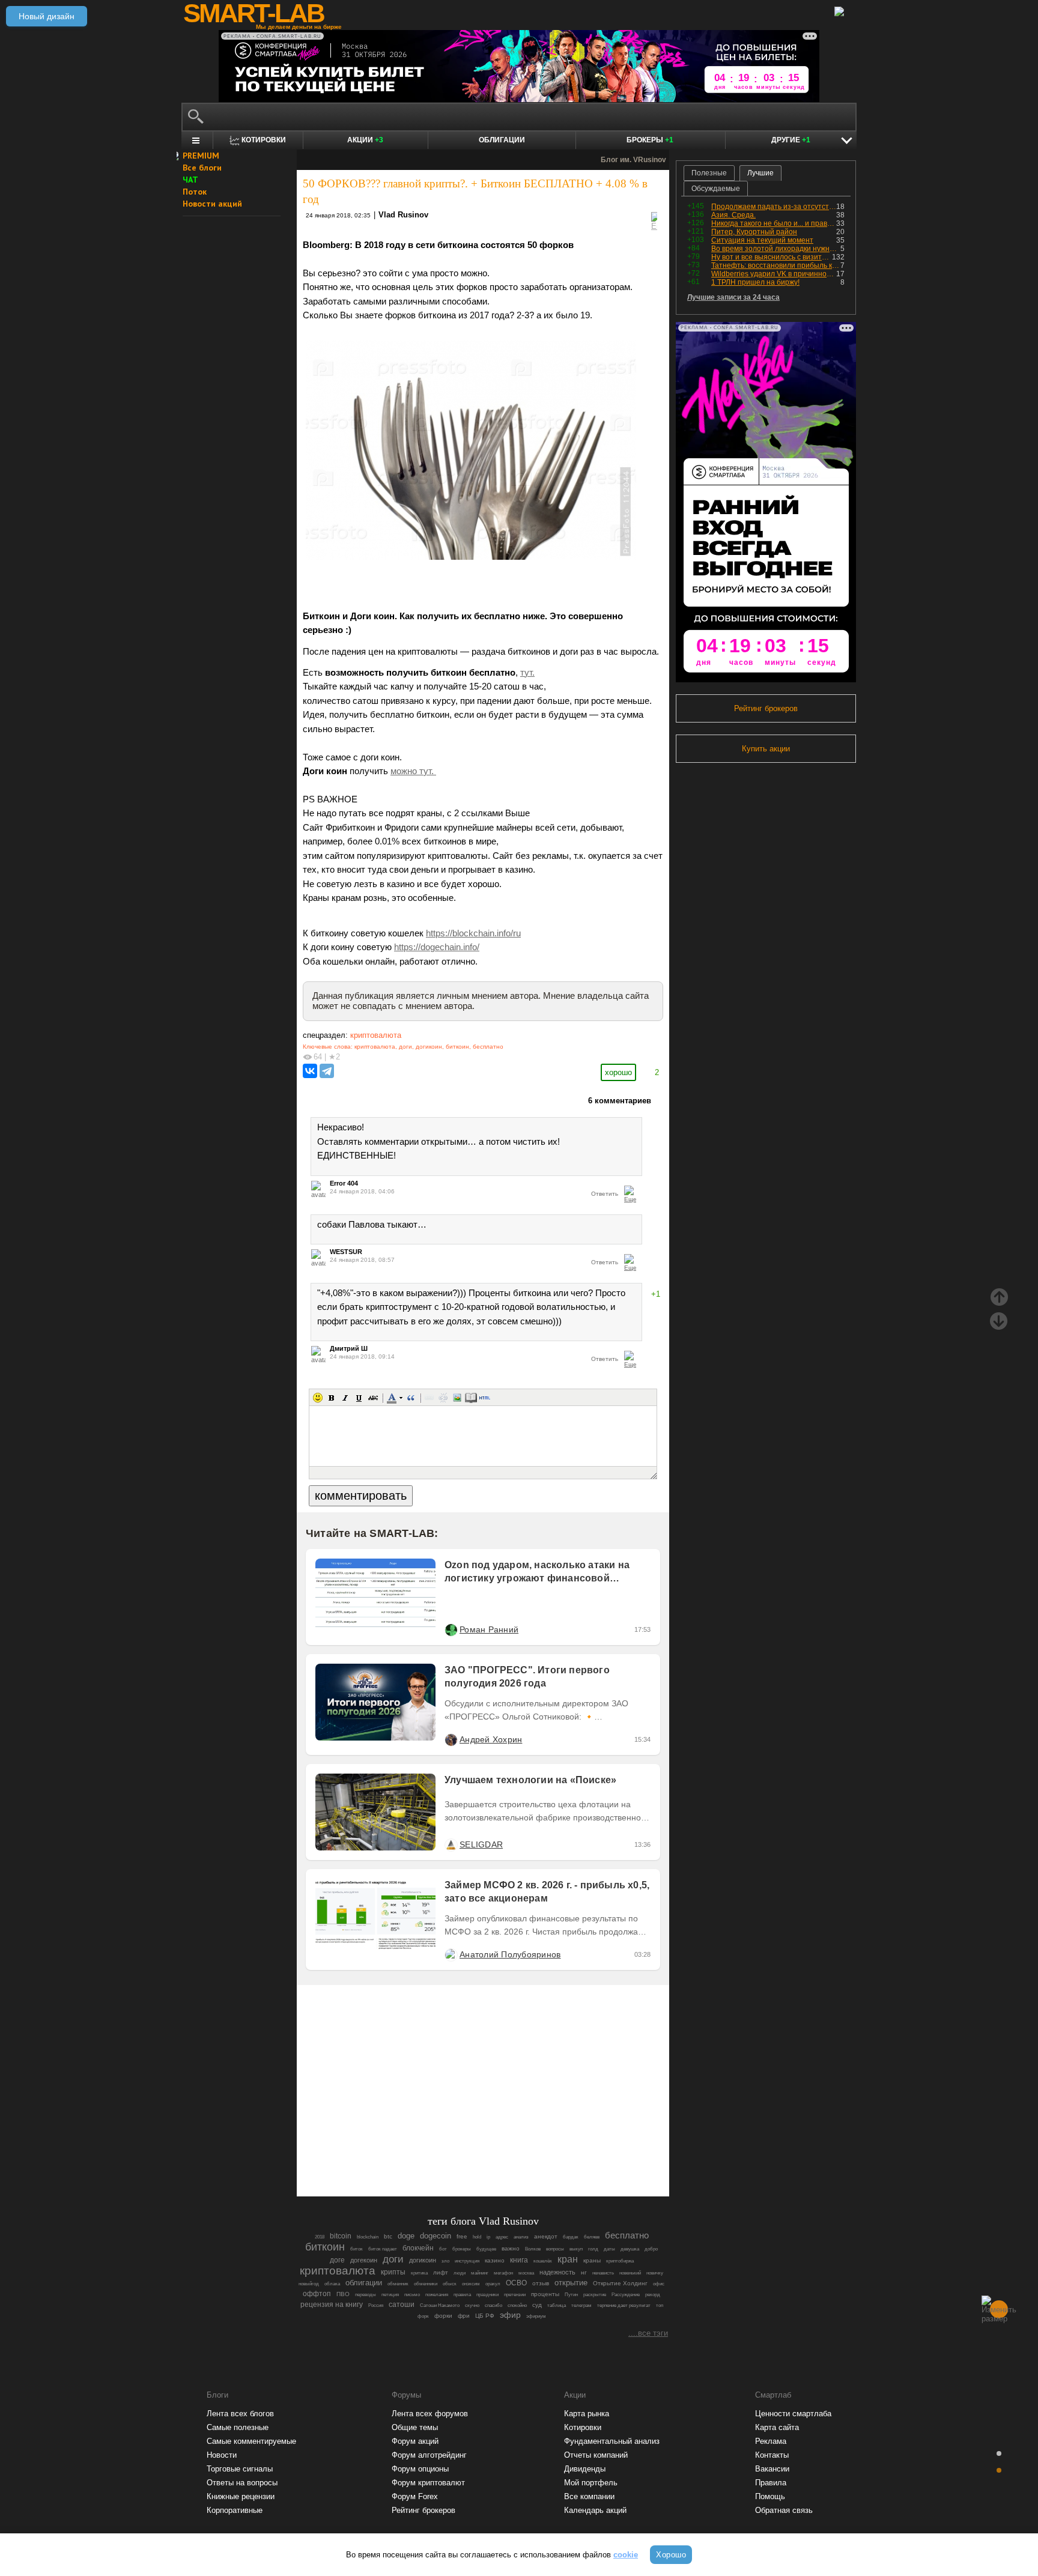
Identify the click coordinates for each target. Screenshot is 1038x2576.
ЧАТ (190, 180)
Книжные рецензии (241, 2496)
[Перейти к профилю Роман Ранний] (451, 1629)
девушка (630, 2249)
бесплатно (488, 1047)
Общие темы (415, 2427)
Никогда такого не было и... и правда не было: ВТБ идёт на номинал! (774, 223)
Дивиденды (585, 2469)
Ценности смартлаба (793, 2414)
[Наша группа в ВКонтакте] (503, 2154)
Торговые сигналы (240, 2469)
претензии (515, 2295)
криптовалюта (376, 1035)
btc (388, 2236)
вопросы (555, 2249)
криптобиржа (620, 2261)
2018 (320, 2237)
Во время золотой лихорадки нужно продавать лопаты (776, 249)
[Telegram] (327, 1071)
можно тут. (413, 771)
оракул (493, 2284)
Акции (365, 140)
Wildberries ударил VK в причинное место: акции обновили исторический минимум (774, 274)
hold (477, 2237)
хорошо (618, 1072)
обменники (426, 2284)
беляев (592, 2237)
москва (526, 2273)
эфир (510, 2315)
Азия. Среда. (733, 215)
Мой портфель (591, 2483)
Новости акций (212, 204)
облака (332, 2284)
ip (488, 2237)
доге (337, 2260)
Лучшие (760, 173)
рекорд (653, 2295)
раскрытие (595, 2295)
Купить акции (766, 749)
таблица (557, 2305)
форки (443, 2316)
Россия (376, 2305)
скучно (472, 2305)
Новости (222, 2455)
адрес (502, 2237)
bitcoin (341, 2236)
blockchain (368, 2237)
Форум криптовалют (428, 2483)
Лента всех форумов (430, 2414)
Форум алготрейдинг (429, 2455)
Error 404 (344, 1183)
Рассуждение (626, 2295)
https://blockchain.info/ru (473, 933)
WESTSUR (346, 1252)
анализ (521, 2237)
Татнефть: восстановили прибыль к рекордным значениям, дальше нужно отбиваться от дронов (776, 265)
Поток (195, 192)
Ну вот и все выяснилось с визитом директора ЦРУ (772, 257)
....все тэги (648, 2333)
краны (592, 2260)
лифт (441, 2272)
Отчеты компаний (596, 2455)
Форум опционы (420, 2469)
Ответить (605, 1194)
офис (659, 2284)
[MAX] (463, 2154)
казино (495, 2260)
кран (568, 2259)
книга (519, 2260)
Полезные (709, 173)
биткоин (457, 1047)
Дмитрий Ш (349, 1348)
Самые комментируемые (251, 2441)
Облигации (502, 140)
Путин (571, 2295)
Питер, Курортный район (754, 232)
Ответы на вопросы (242, 2483)
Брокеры (650, 140)
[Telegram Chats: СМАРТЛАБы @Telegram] (422, 2154)
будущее (486, 2249)
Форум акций (415, 2441)
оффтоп (317, 2294)
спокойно (517, 2305)
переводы (366, 2295)
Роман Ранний (489, 1629)
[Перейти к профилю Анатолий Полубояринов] (451, 1954)
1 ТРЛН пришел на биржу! (755, 282)
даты (609, 2249)
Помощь (770, 2496)
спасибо (493, 2305)
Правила (771, 2483)
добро (651, 2249)
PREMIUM (201, 156)
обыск (450, 2284)
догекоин (364, 2260)
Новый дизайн (47, 16)
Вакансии (772, 2469)
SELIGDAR (481, 1844)
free (462, 2236)
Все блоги (202, 168)
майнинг (480, 2273)
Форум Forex (415, 2496)
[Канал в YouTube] (544, 2154)
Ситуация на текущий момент (762, 240)
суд (537, 2305)
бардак (571, 2237)
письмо (412, 2295)
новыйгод (309, 2284)
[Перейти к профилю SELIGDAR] (451, 1844)
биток (357, 2249)
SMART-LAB (253, 13)
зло (445, 2261)
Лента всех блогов (240, 2414)
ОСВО (516, 2283)
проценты (545, 2294)
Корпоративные (235, 2510)
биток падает (383, 2249)
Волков (533, 2249)
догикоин (429, 1047)
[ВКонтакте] (310, 1071)
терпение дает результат (624, 2305)
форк (423, 2316)
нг (584, 2272)
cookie (626, 2555)
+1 (656, 1294)
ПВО (343, 2294)
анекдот (546, 2236)
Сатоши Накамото (440, 2305)
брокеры (462, 2249)
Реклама (771, 2441)
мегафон (503, 2273)
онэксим (471, 2284)
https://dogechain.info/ (437, 947)
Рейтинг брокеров (766, 708)
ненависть (603, 2273)
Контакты (772, 2455)
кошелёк (543, 2261)
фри (464, 2316)
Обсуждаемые (716, 189)
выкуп (576, 2249)
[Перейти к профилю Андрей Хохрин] (451, 1739)
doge (406, 2236)
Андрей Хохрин (491, 1739)
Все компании (589, 2496)
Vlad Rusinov (403, 215)
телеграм (581, 2305)
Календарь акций (595, 2510)
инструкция (467, 2261)
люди (460, 2273)
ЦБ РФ (485, 2316)
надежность (557, 2272)
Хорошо (671, 2555)
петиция (390, 2295)
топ (660, 2305)
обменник (398, 2284)
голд (593, 2249)
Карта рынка (587, 2414)
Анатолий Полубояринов (510, 1954)
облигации (364, 2283)
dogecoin (436, 2236)
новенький (630, 2273)
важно (511, 2248)
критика (419, 2273)
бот (443, 2249)
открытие (571, 2283)
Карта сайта (777, 2427)
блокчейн (418, 2248)
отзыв (541, 2283)
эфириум (536, 2316)
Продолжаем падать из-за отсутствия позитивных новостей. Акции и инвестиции (774, 207)
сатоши (402, 2305)
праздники (487, 2295)
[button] (318, 1398)
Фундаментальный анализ (612, 2441)
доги (405, 1047)
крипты (393, 2272)
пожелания (437, 2295)
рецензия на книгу (332, 2305)
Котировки (583, 2427)
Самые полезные (238, 2427)
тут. (527, 673)
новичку (655, 2273)
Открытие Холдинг (620, 2283)
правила (462, 2295)
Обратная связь (784, 2510)
